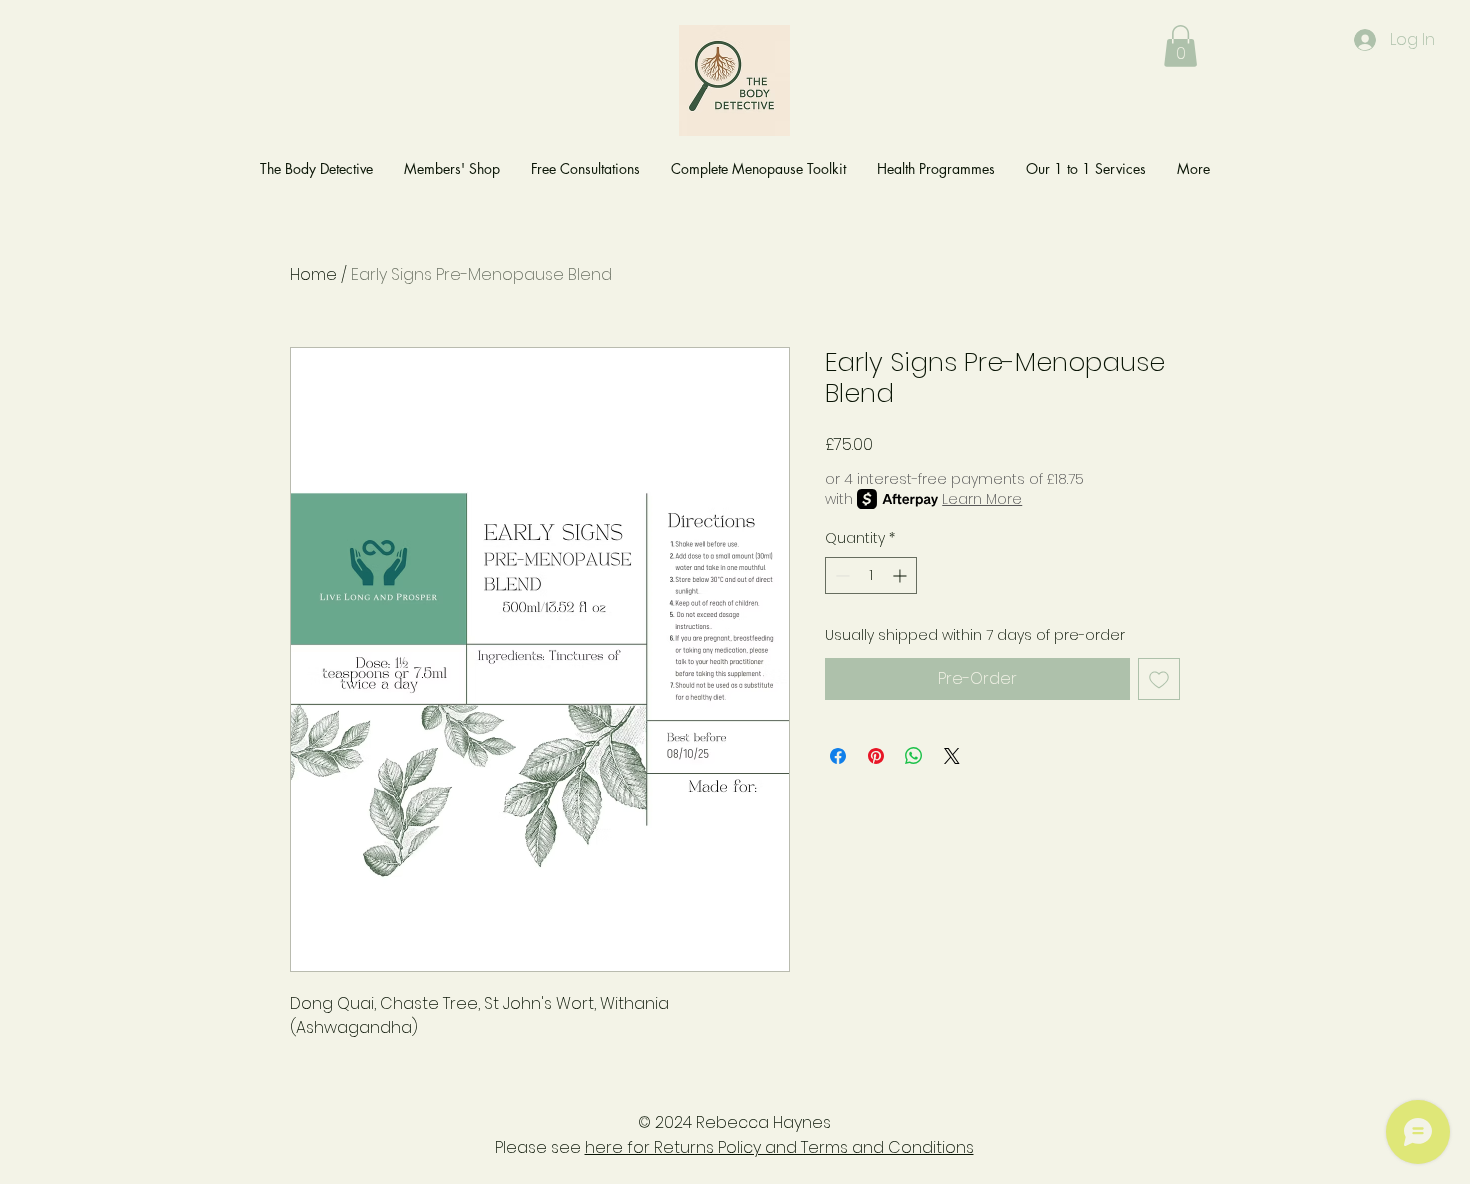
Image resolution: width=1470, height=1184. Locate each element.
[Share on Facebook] (838, 756)
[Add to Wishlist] (1159, 679)
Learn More (982, 499)
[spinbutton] (871, 575)
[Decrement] (840, 575)
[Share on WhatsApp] (914, 756)
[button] (1180, 46)
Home (313, 274)
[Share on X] (952, 756)
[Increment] (901, 575)
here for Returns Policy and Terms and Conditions (779, 1147)
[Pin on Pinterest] (876, 756)
